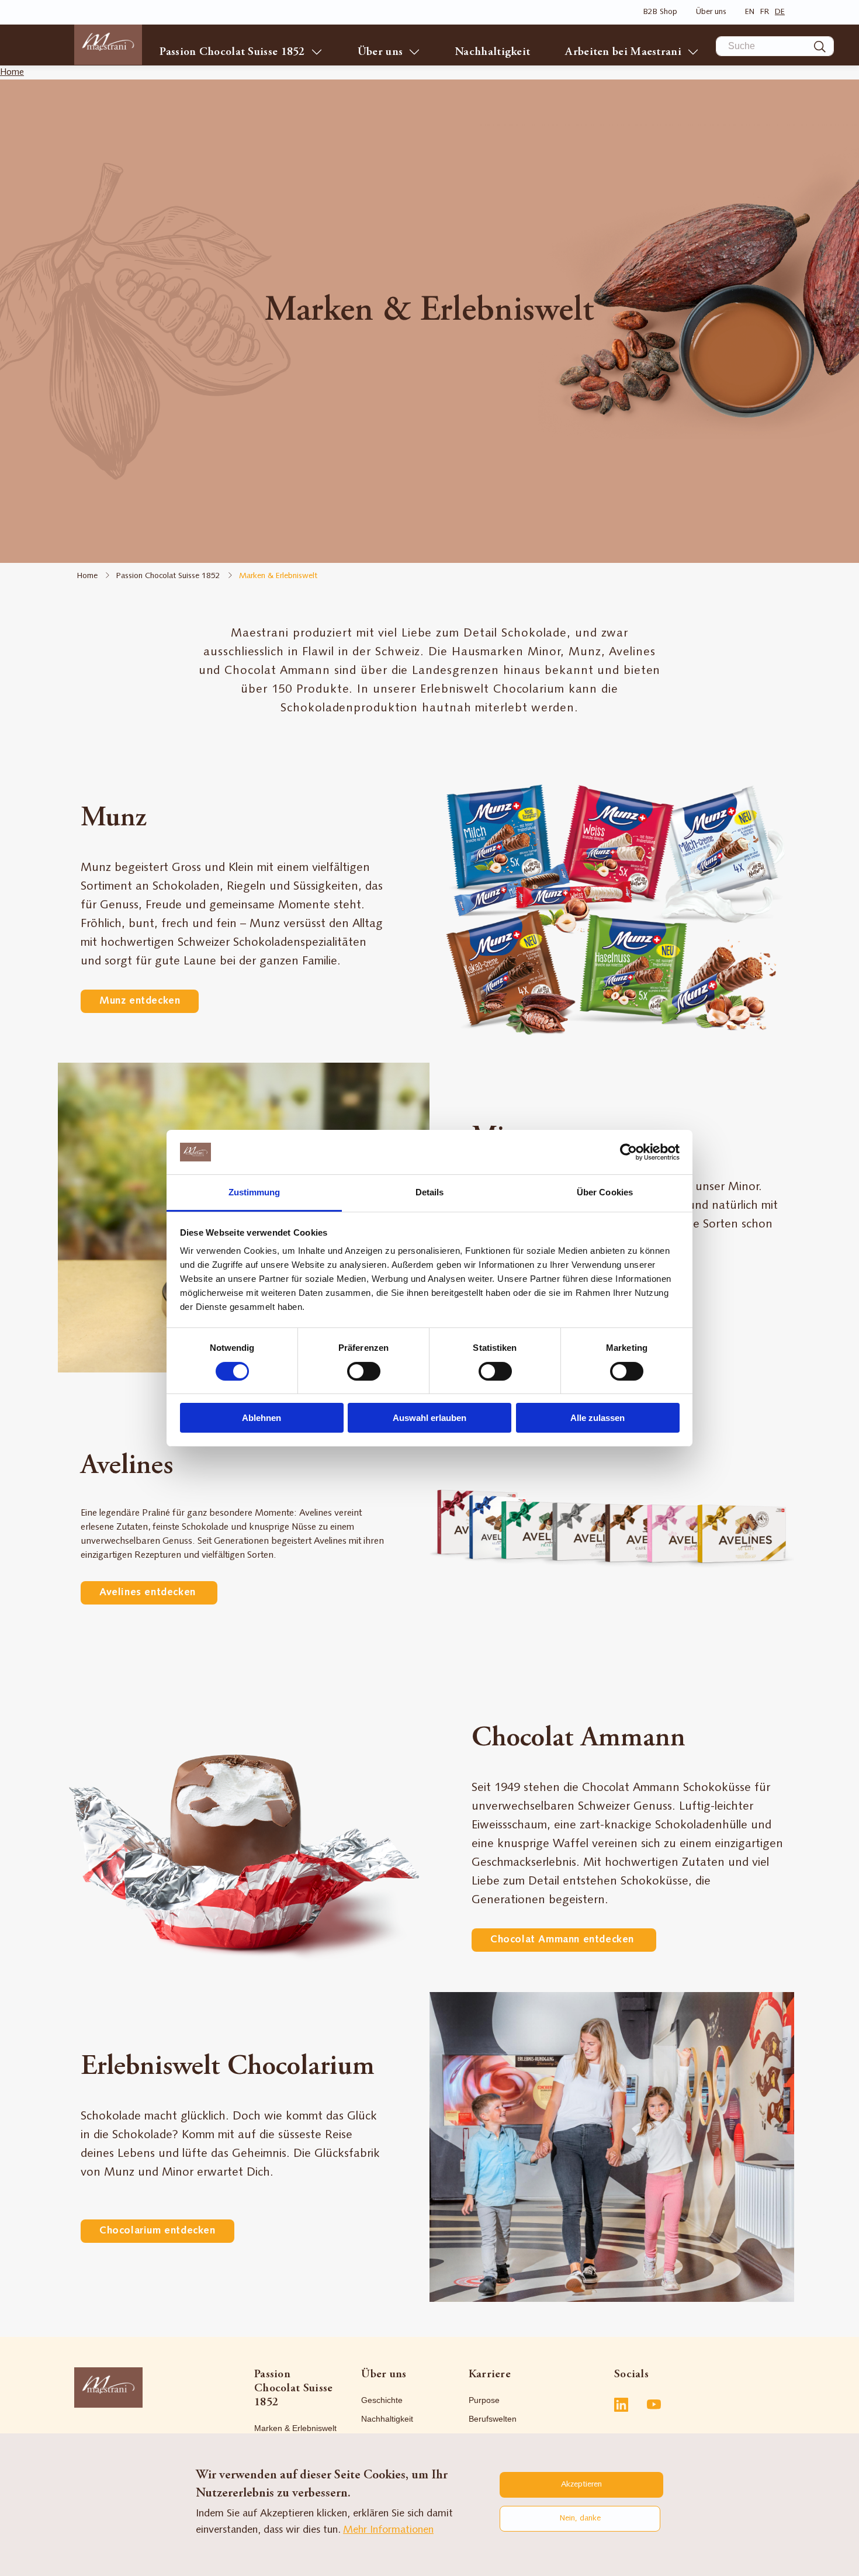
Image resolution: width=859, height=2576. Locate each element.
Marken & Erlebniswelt (295, 2428)
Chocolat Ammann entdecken (564, 1940)
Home (12, 72)
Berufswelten (493, 2419)
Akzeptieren (581, 2485)
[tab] (308, 2388)
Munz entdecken (140, 1001)
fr (765, 12)
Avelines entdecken (149, 1593)
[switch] (364, 1371)
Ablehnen (261, 1418)
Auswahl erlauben (430, 1418)
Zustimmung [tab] (254, 1192)
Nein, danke (580, 2518)
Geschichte (382, 2400)
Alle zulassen (598, 1418)
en (750, 12)
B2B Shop (660, 12)
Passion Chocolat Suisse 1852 (232, 52)
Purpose (484, 2400)
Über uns (711, 12)
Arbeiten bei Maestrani (623, 52)
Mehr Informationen (388, 2530)
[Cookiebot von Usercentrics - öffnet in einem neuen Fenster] (628, 1152)
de (780, 12)
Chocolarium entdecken (157, 2231)
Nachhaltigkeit (493, 52)
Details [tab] (430, 1192)
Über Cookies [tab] (605, 1192)
